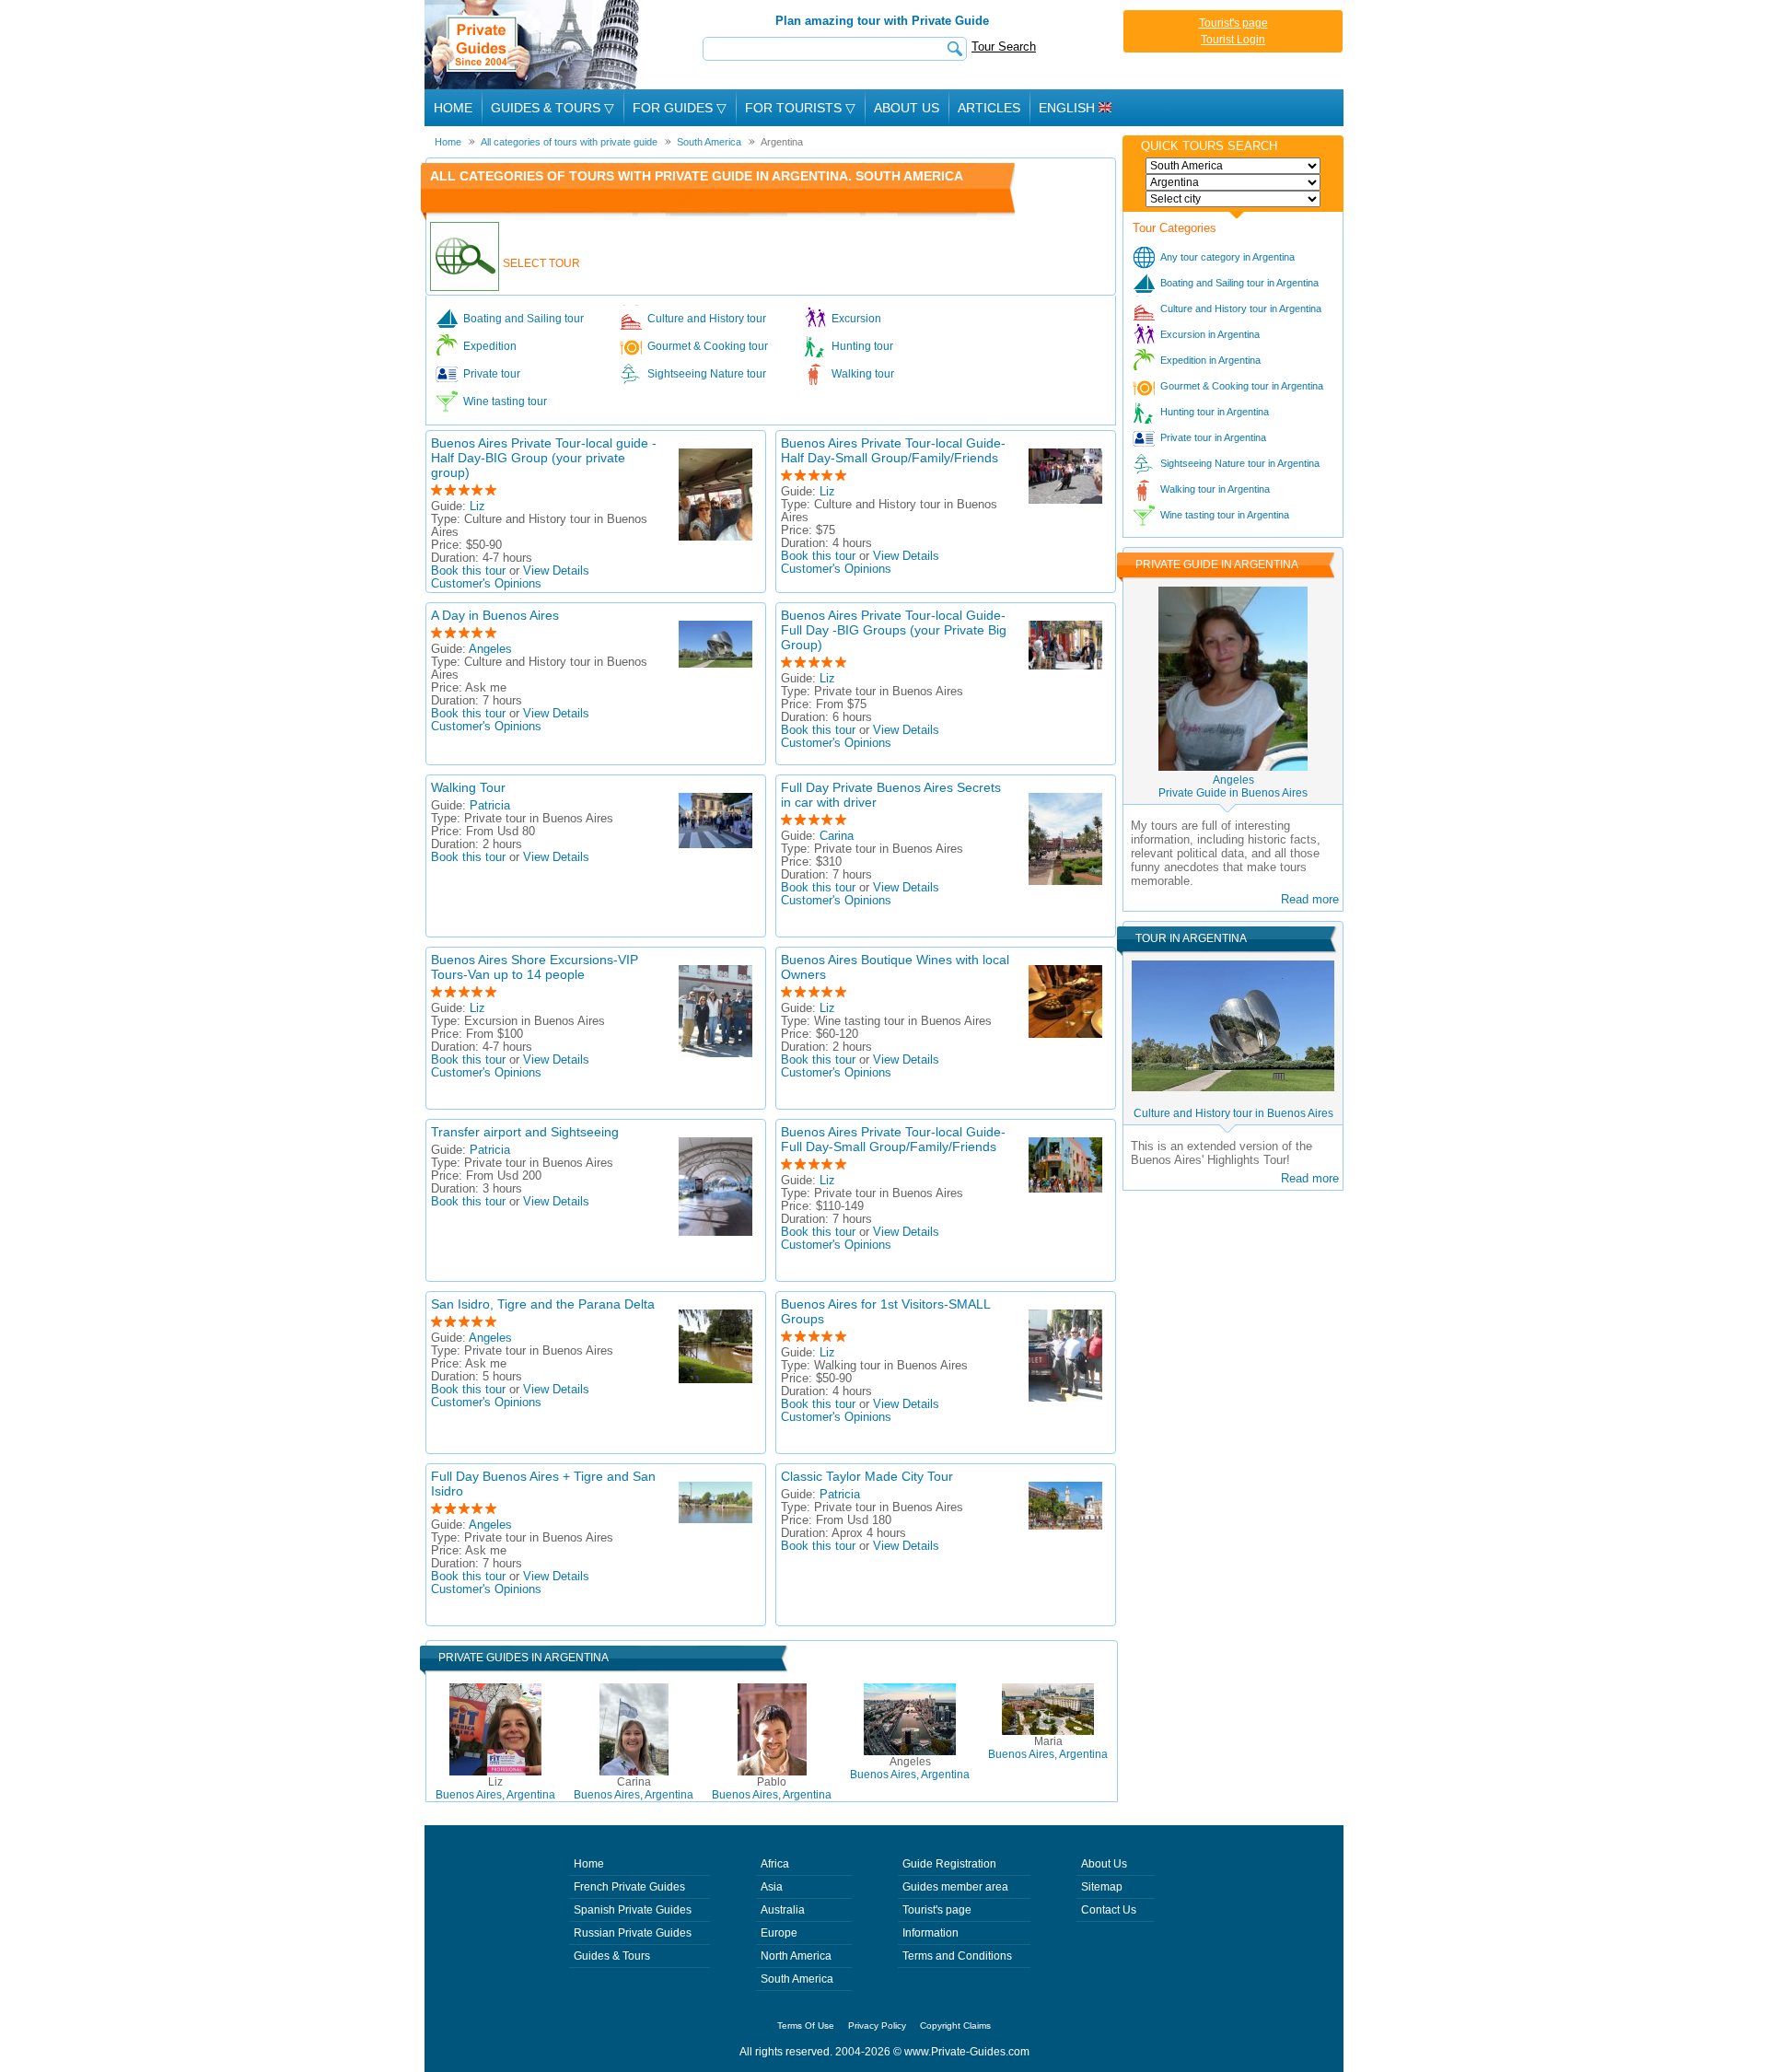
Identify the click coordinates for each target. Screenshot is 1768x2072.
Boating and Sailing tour (523, 319)
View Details (556, 571)
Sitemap (1102, 1887)
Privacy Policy (877, 2025)
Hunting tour (862, 346)
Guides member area (955, 1887)
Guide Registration (949, 1864)
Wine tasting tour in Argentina (1225, 515)
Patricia (490, 806)
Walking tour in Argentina (1215, 489)
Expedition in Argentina (1210, 360)
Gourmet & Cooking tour (708, 346)
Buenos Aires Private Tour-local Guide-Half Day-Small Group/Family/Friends (893, 450)
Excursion (856, 319)
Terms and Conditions (957, 1956)
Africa (775, 1864)
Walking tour (863, 374)
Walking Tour (468, 787)
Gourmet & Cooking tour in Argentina (1242, 386)
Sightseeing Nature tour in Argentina (1240, 463)
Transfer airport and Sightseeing (525, 1132)
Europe (779, 1933)
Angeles (490, 649)
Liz (477, 506)
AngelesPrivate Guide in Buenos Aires (1233, 786)
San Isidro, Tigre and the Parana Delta (543, 1304)
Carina (837, 836)
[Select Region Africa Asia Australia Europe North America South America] (1233, 166)
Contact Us (1109, 1910)
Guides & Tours (612, 1956)
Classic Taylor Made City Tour (867, 1476)
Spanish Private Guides (633, 1910)
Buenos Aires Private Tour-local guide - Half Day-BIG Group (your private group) (544, 458)
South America (797, 1979)
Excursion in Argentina (1210, 334)
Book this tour (468, 571)
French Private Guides (629, 1887)
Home (453, 108)
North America (796, 1956)
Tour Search (1004, 47)
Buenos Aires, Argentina (495, 1788)
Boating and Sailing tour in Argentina (1239, 283)
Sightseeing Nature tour (707, 374)
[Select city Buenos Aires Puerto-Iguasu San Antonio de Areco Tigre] (1233, 199)
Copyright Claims (955, 2025)
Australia (783, 1910)
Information (931, 1933)
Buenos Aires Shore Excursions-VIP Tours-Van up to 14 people (535, 967)
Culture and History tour (707, 319)
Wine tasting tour (505, 402)
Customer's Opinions (486, 584)
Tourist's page (1233, 23)
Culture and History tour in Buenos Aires (1233, 1113)
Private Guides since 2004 (534, 45)
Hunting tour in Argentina (1215, 412)
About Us (907, 108)
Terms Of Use (806, 2025)
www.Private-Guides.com (967, 2052)
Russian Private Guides (633, 1933)
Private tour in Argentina (1213, 437)
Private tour (492, 374)
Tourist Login (1233, 40)
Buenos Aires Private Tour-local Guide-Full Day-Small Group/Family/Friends (893, 1139)
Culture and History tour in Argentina (1241, 308)
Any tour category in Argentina (1227, 257)
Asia (772, 1887)
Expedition (490, 346)
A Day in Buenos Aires (495, 615)
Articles (989, 108)
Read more (1310, 899)
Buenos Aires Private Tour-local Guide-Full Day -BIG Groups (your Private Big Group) (894, 630)
